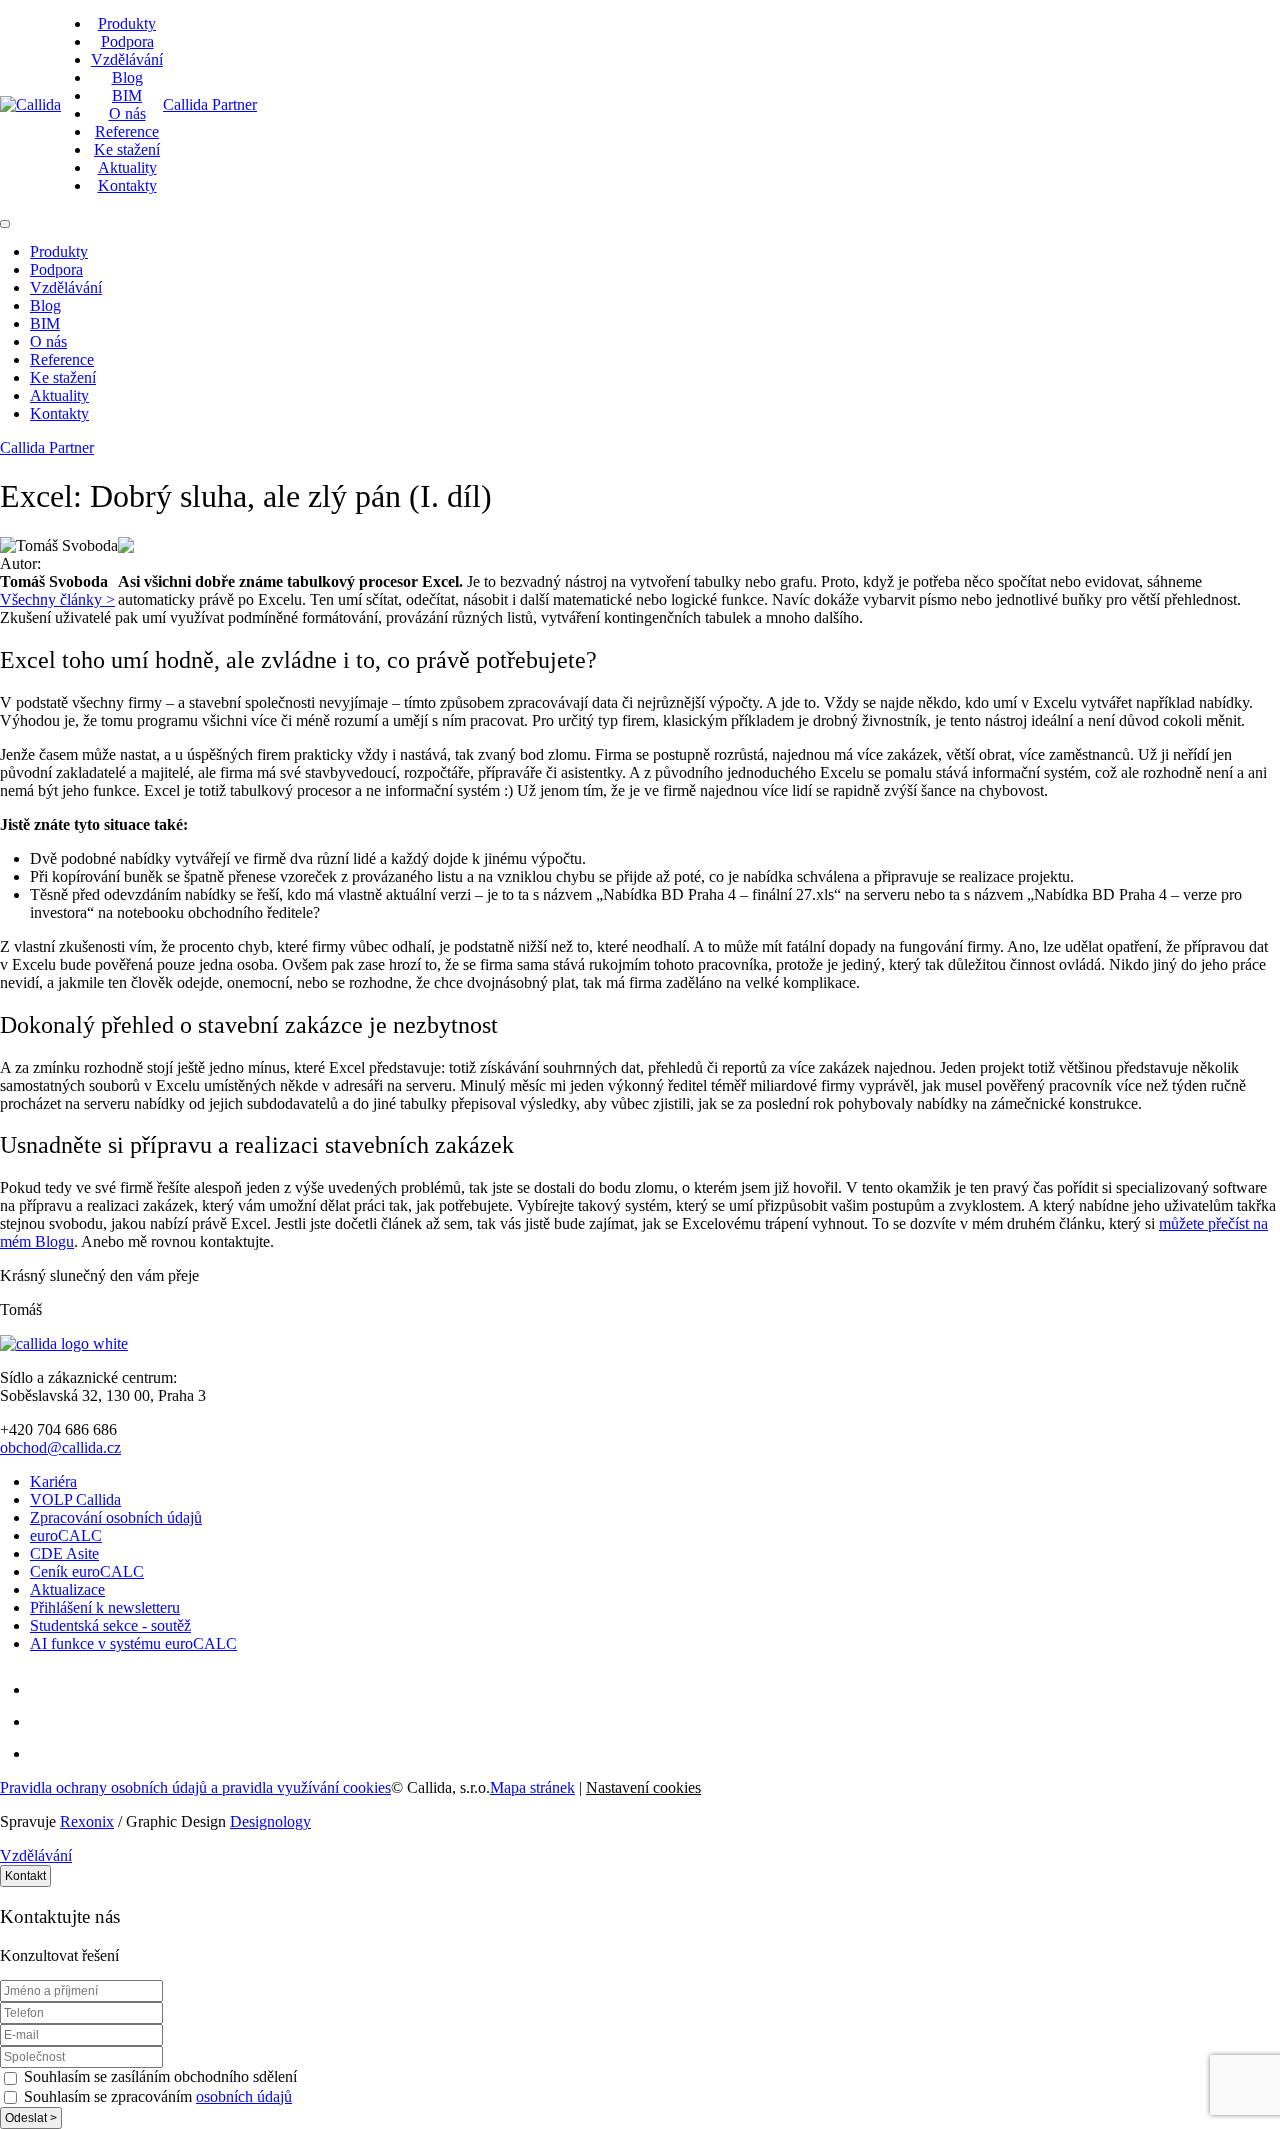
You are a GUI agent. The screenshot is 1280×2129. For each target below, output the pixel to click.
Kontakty (127, 185)
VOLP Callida (75, 1499)
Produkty (127, 23)
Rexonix (87, 1821)
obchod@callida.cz (60, 1447)
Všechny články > (57, 599)
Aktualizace (67, 1589)
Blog (127, 77)
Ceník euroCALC (87, 1571)
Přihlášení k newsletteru (105, 1607)
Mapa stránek (532, 1787)
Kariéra (53, 1481)
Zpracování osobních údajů (116, 1517)
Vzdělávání (127, 59)
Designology (270, 1821)
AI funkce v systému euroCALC (133, 1643)
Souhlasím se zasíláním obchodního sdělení (158, 2076)
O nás (127, 113)
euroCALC (66, 1535)
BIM (127, 95)
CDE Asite (64, 1553)
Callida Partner (210, 104)
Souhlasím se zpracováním (156, 2096)
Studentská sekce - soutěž (110, 1625)
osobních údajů (244, 2096)
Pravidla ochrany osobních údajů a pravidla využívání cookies (195, 1787)
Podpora (127, 41)
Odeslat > (31, 2118)
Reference (127, 131)
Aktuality (127, 167)
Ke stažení (127, 149)
